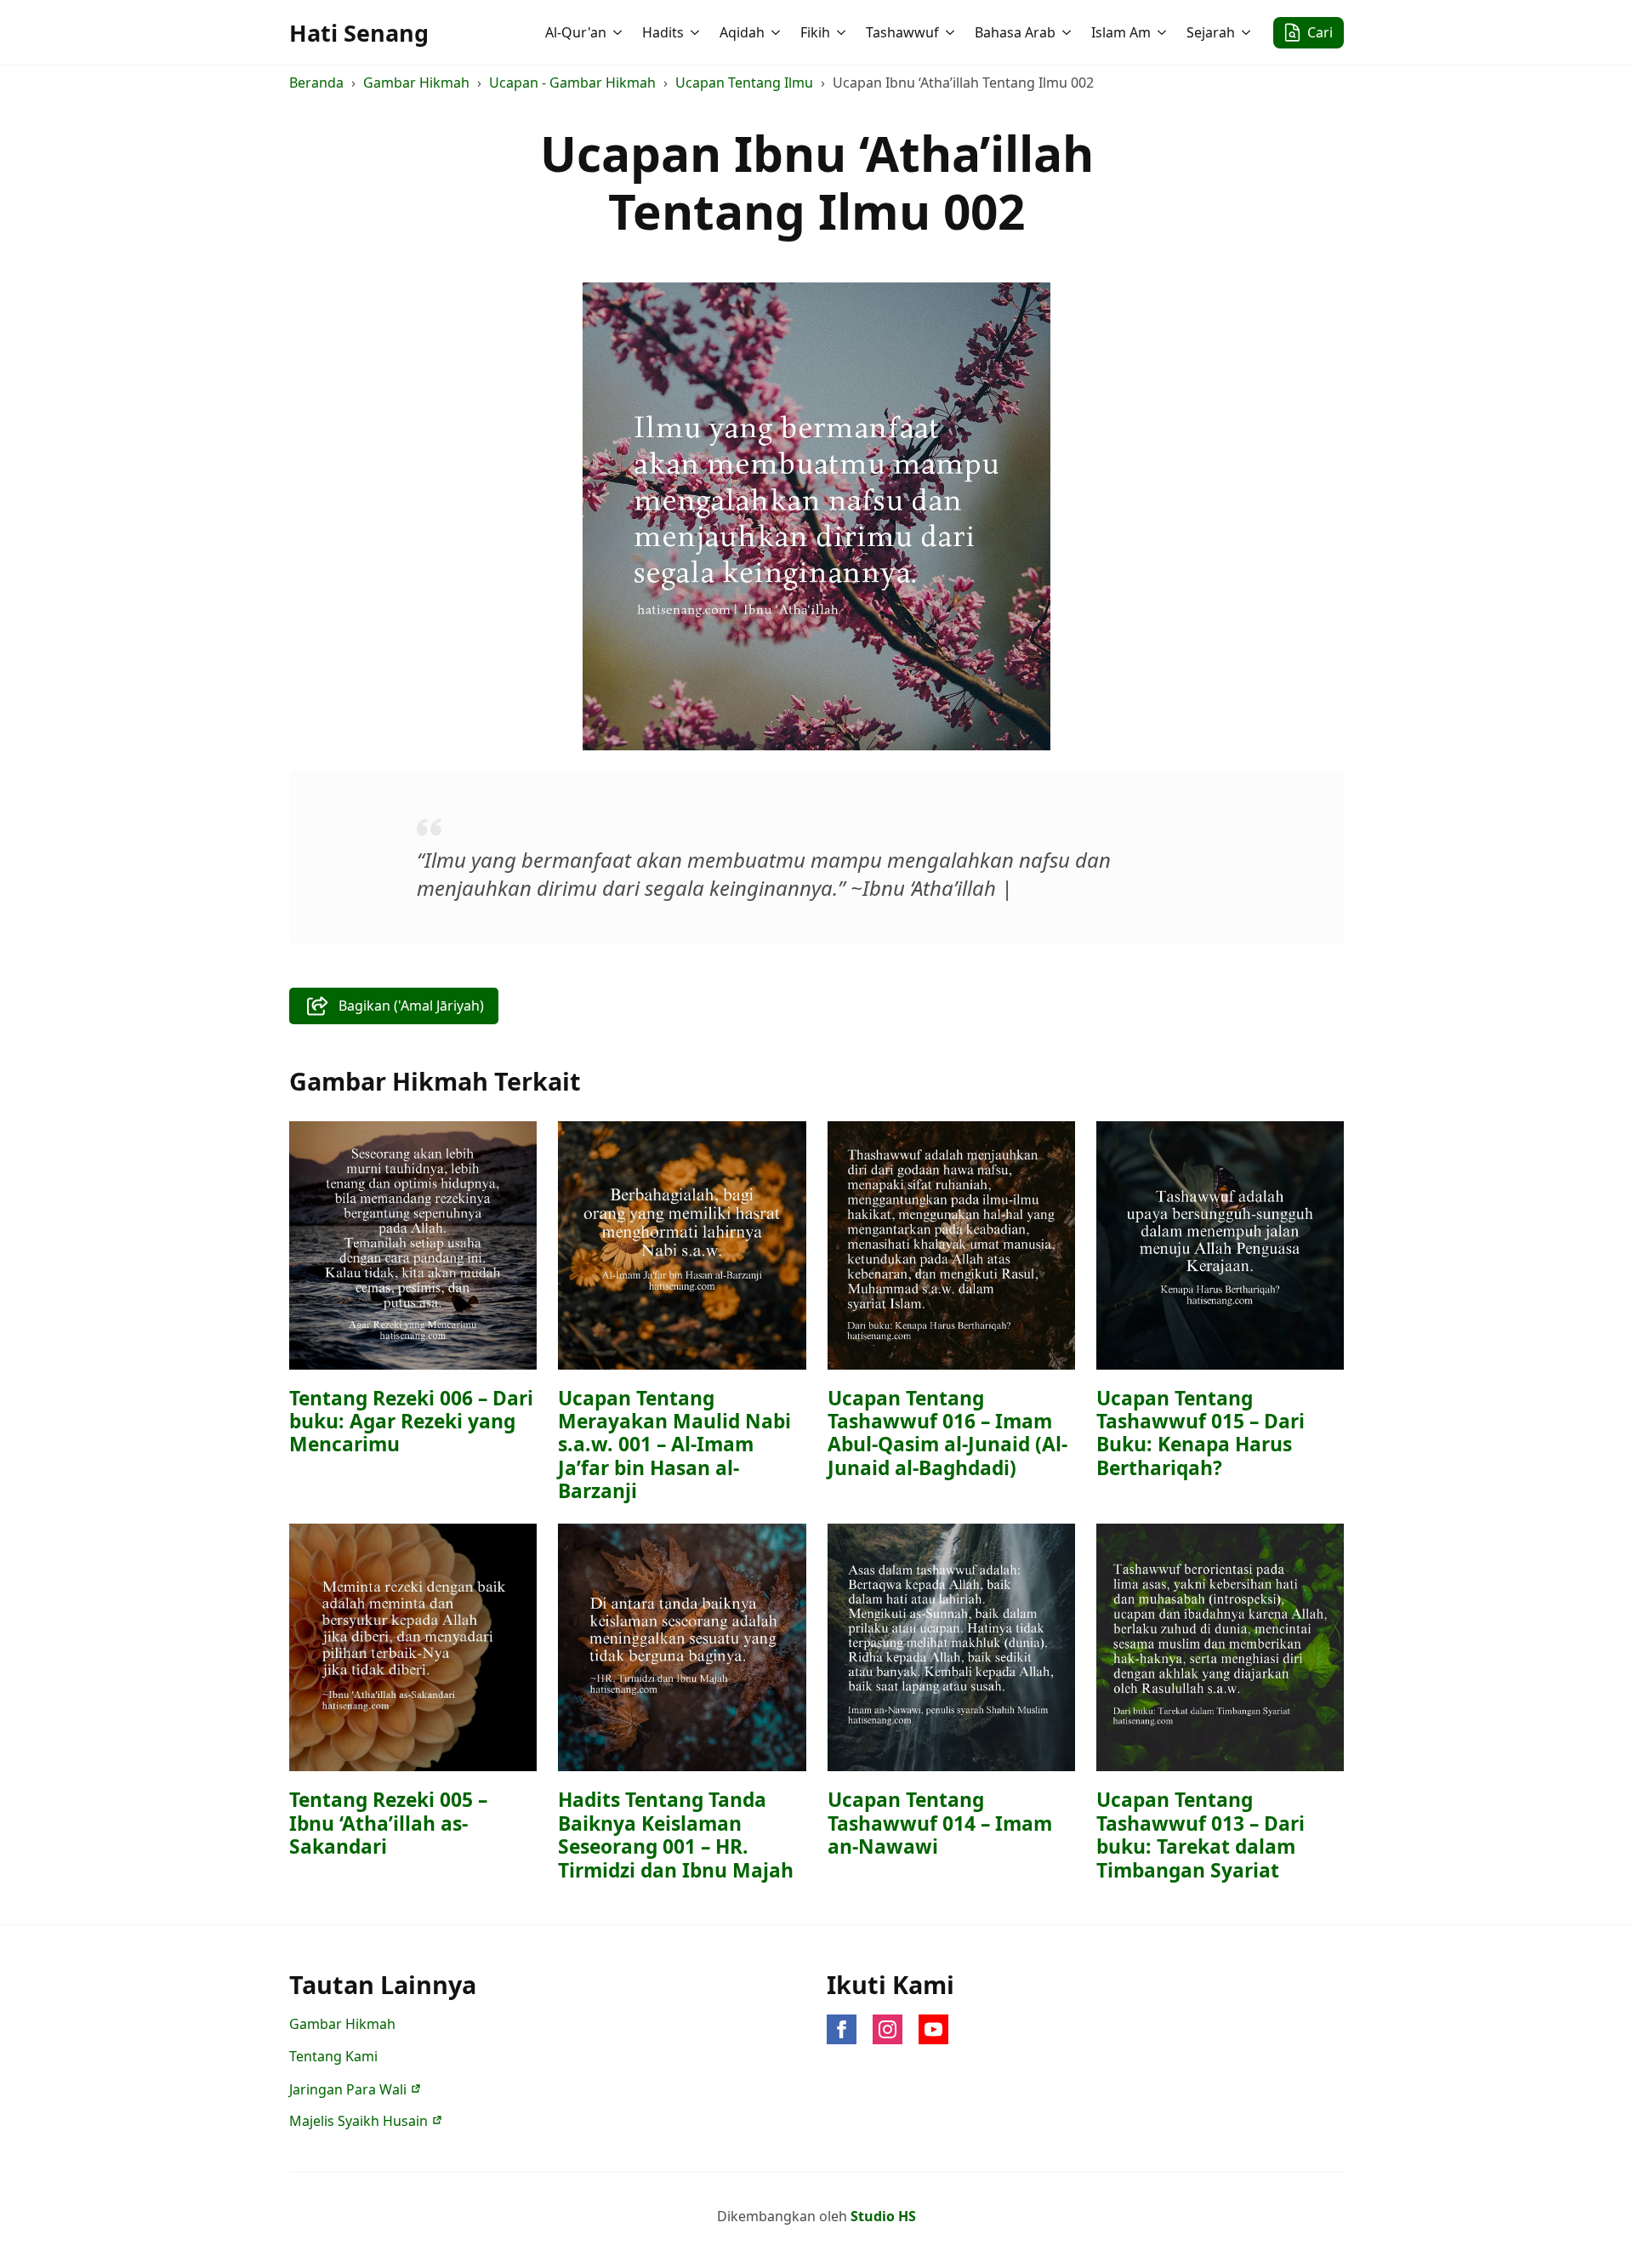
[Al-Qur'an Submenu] (619, 32)
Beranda (316, 83)
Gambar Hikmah (416, 83)
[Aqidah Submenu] (777, 32)
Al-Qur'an (576, 32)
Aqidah (742, 32)
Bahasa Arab (1015, 32)
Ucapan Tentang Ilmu (744, 83)
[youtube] (933, 2029)
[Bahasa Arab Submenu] (1068, 32)
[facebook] (842, 2029)
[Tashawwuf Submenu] (952, 32)
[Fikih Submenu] (843, 32)
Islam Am (1121, 32)
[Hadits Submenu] (697, 32)
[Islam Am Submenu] (1164, 32)
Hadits (663, 32)
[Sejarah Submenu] (1248, 32)
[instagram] (888, 2029)
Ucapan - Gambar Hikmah (572, 83)
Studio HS (883, 2216)
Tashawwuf (902, 32)
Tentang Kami (333, 2056)
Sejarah (1211, 32)
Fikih (815, 32)
